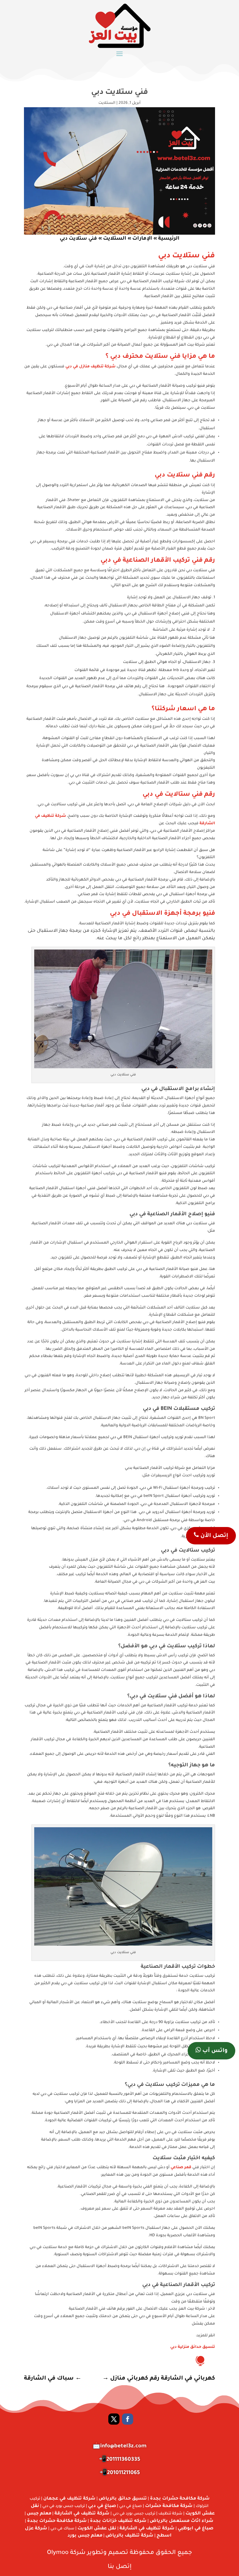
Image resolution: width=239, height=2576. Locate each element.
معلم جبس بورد (85, 2536)
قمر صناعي (181, 2168)
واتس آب (214, 2051)
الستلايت (107, 103)
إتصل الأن (213, 1536)
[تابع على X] (114, 2419)
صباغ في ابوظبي (196, 2529)
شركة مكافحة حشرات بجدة (180, 2499)
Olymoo (58, 2553)
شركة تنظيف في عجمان (69, 2499)
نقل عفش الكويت (97, 2529)
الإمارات (142, 239)
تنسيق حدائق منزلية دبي (193, 2347)
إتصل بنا (120, 2567)
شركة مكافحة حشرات (169, 2506)
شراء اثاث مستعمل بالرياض (182, 2521)
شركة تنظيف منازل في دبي (90, 367)
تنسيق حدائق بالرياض (123, 2499)
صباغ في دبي (102, 2506)
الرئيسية (169, 239)
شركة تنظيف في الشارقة (82, 2514)
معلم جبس (39, 2514)
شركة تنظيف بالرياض (129, 2536)
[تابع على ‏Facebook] (128, 2419)
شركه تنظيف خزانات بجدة (118, 2521)
